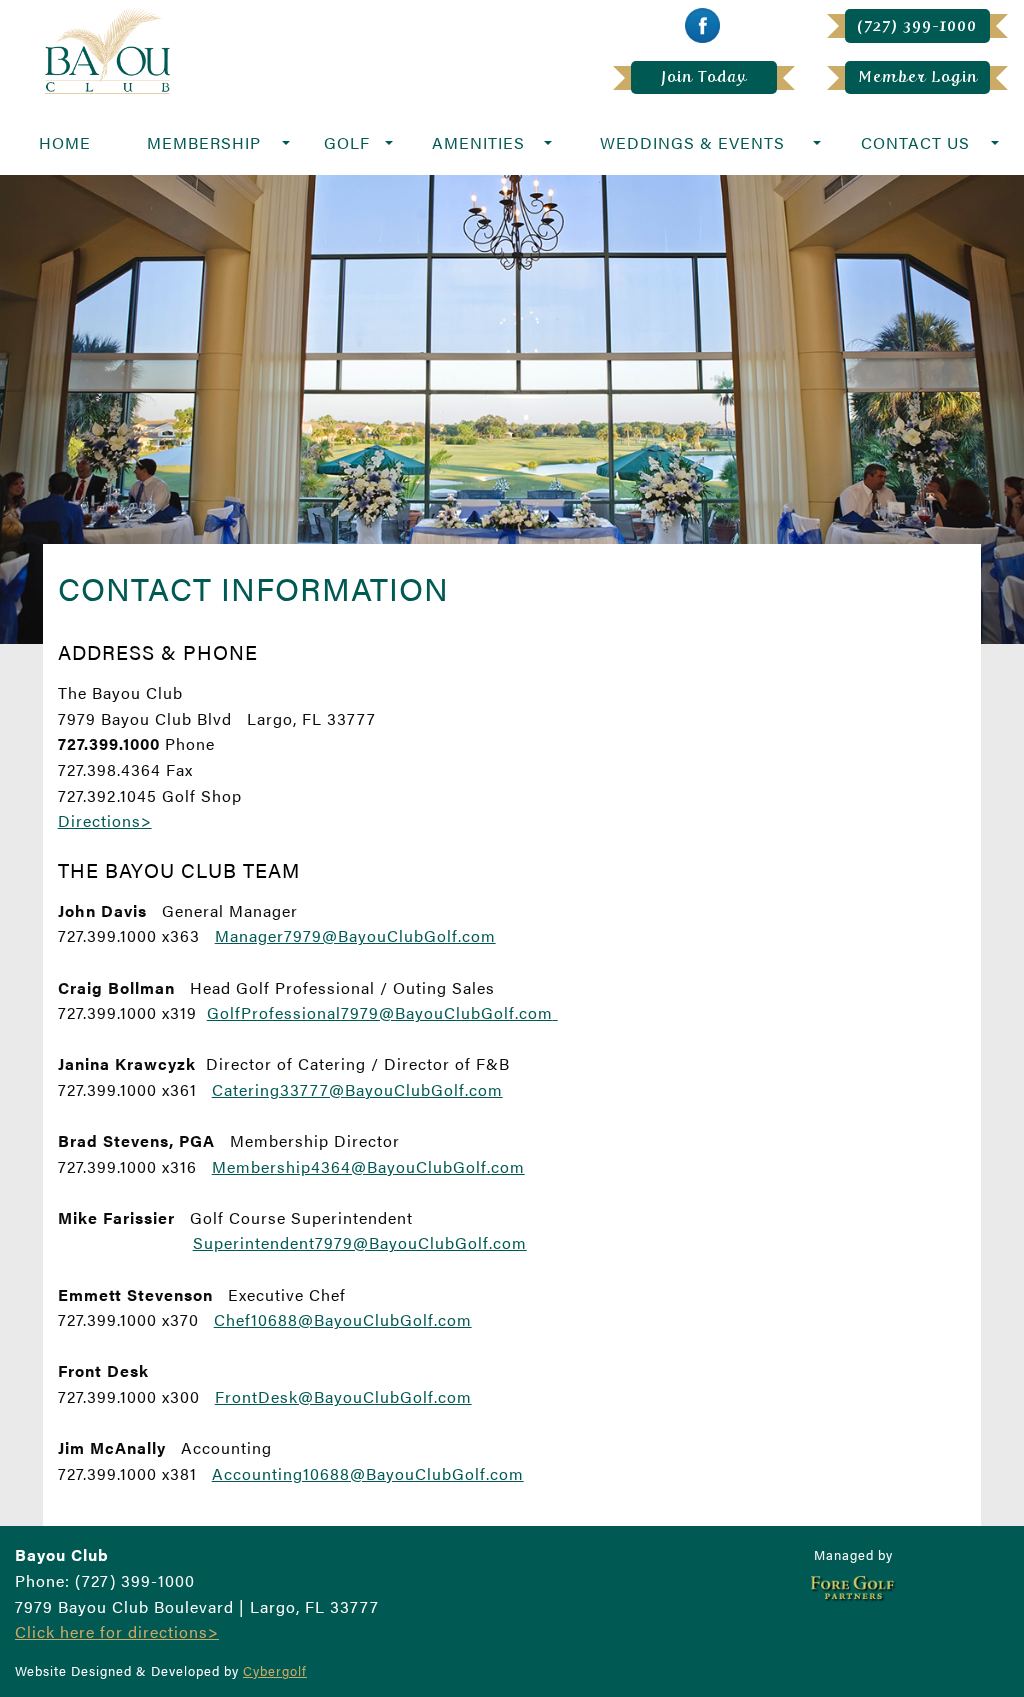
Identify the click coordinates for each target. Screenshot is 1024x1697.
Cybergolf (275, 1671)
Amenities (478, 142)
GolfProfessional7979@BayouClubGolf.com (380, 1012)
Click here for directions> (117, 1631)
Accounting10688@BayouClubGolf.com (368, 1473)
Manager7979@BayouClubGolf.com (355, 935)
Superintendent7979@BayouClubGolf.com (360, 1242)
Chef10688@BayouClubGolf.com (343, 1319)
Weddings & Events (692, 142)
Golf (347, 142)
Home (65, 142)
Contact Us (915, 142)
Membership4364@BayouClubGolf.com (368, 1166)
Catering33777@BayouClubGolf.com (357, 1089)
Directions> (105, 820)
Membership (204, 142)
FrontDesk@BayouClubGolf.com (343, 1396)
